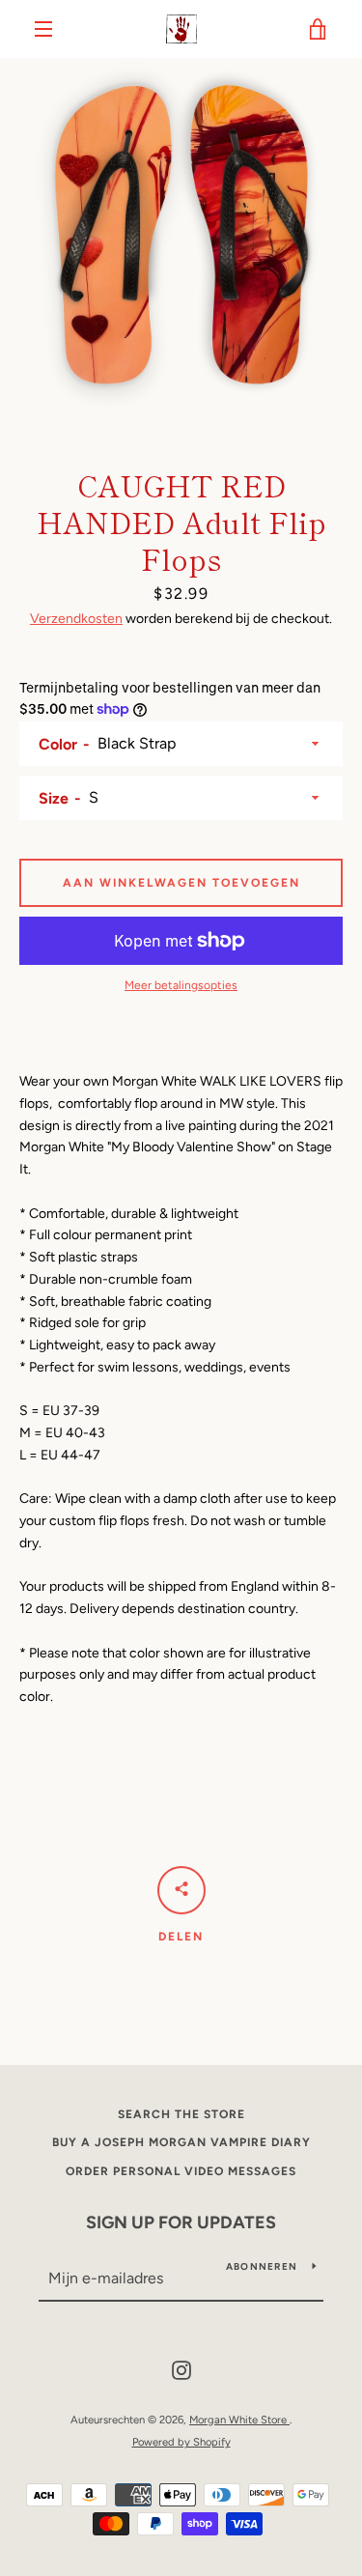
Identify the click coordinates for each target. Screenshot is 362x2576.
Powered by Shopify (181, 2442)
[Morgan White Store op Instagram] (181, 2370)
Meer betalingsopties (181, 985)
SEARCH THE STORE (181, 2114)
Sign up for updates (181, 2222)
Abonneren (262, 2266)
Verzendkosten (76, 619)
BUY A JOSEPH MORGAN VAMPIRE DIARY (181, 2142)
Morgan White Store (239, 2420)
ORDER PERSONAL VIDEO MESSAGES (181, 2171)
